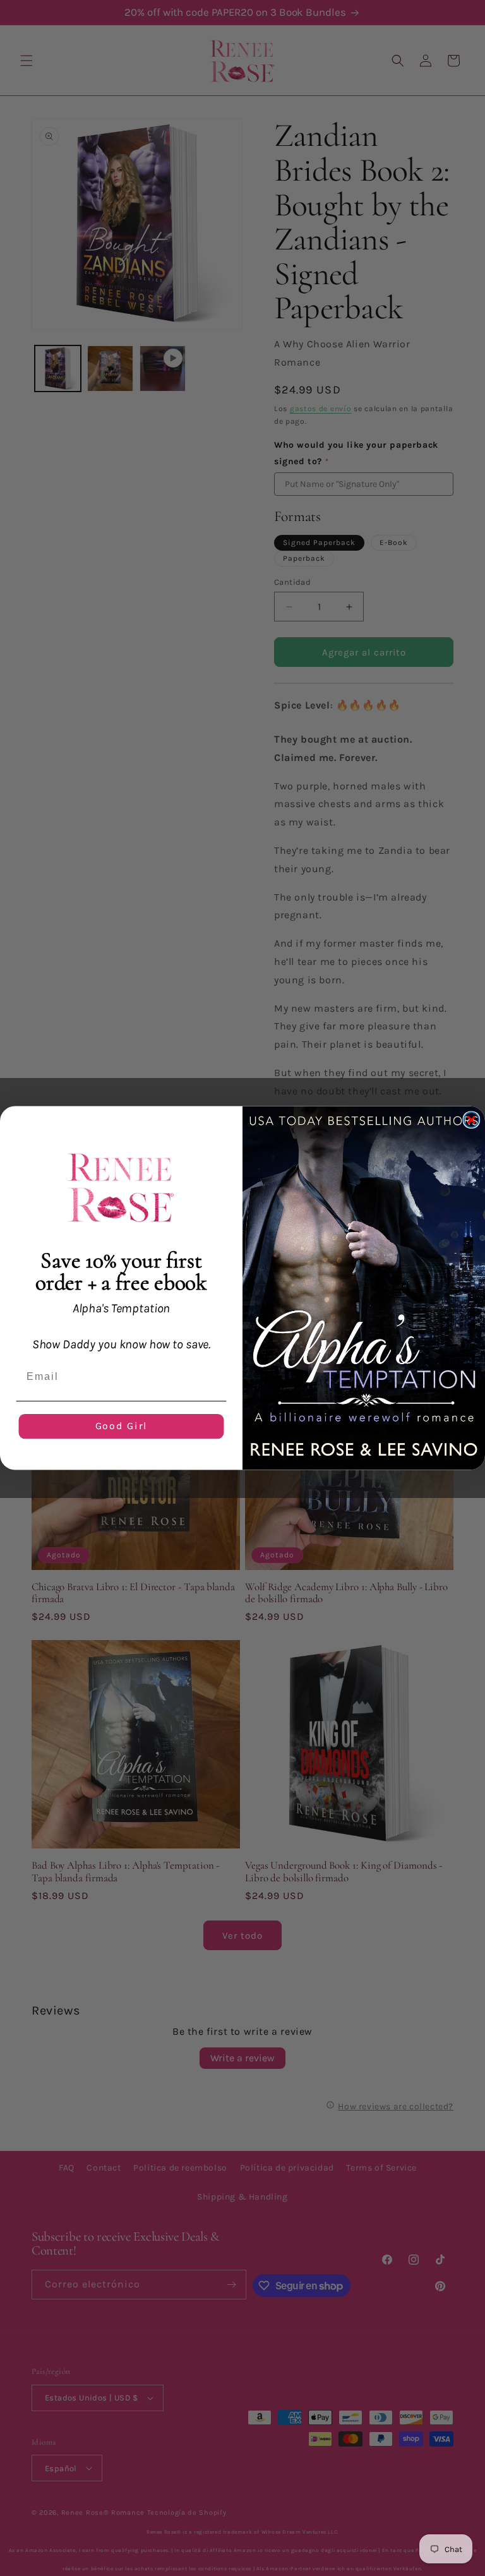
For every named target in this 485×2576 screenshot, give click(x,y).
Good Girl (122, 1426)
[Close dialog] (472, 1120)
